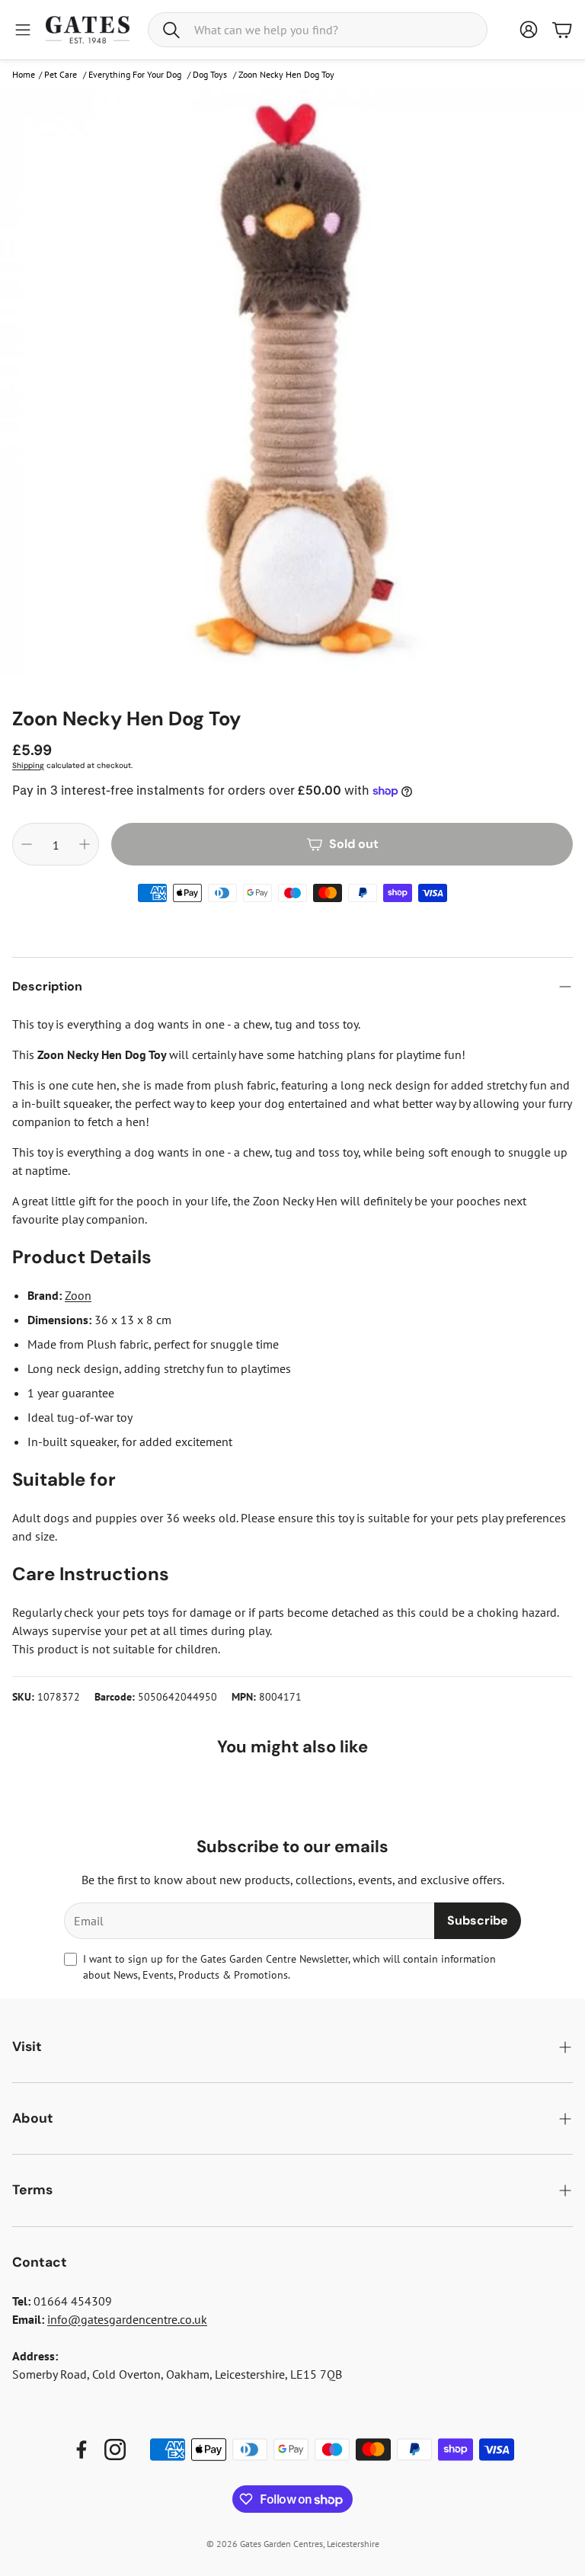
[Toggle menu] (23, 30)
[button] (318, 30)
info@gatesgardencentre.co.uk (127, 2319)
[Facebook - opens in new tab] (82, 2450)
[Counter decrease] (27, 844)
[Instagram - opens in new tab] (115, 2450)
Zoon (78, 1295)
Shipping (28, 765)
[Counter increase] (85, 844)
